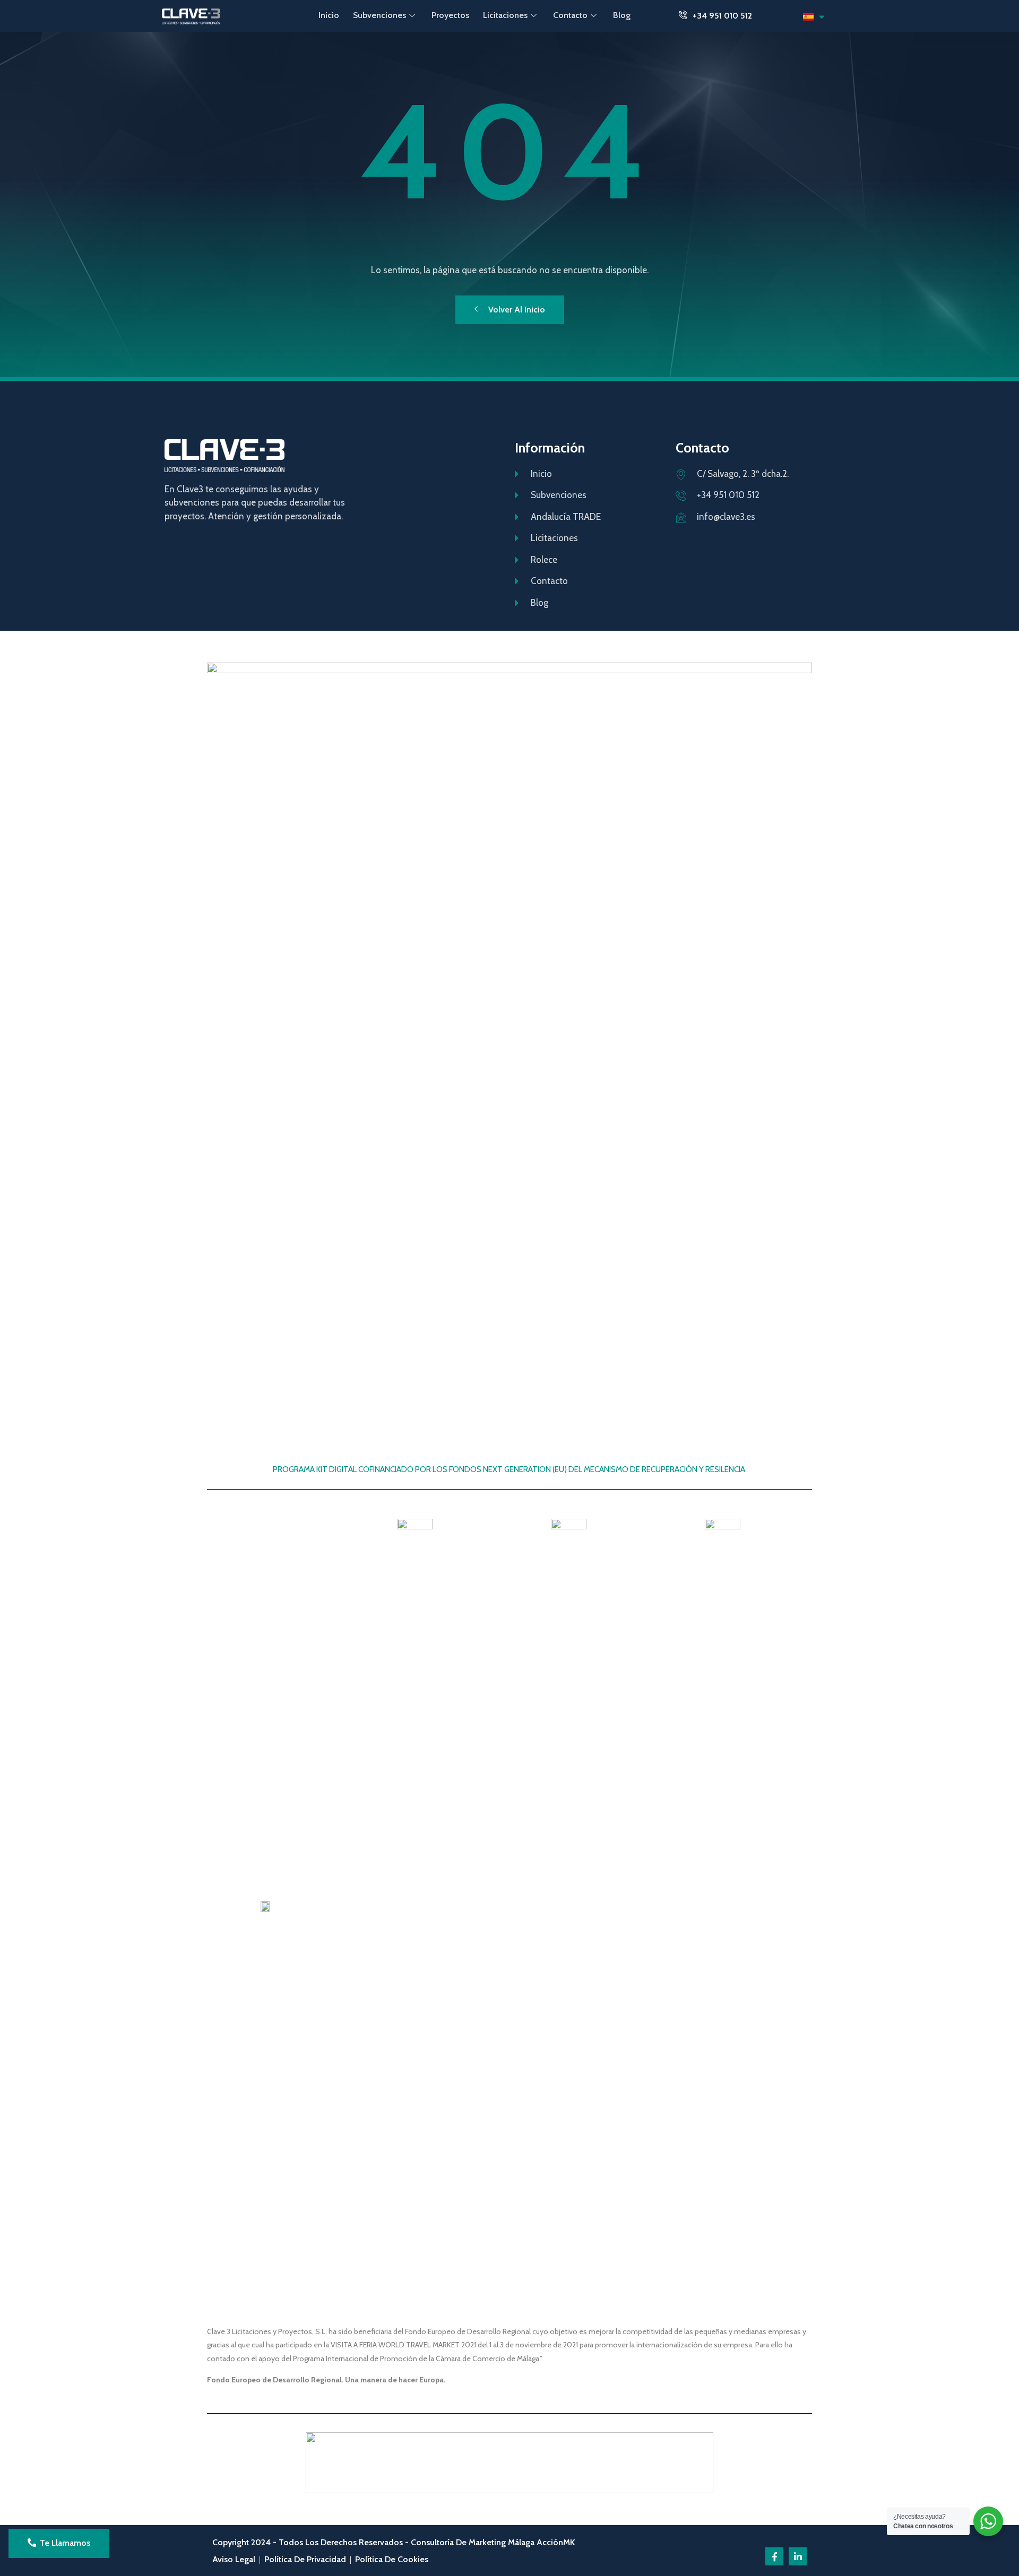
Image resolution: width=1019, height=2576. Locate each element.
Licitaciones (505, 15)
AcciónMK (556, 2542)
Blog (622, 15)
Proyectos (450, 15)
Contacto (570, 15)
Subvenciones (379, 15)
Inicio (329, 15)
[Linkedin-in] (798, 2556)
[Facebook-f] (774, 2556)
